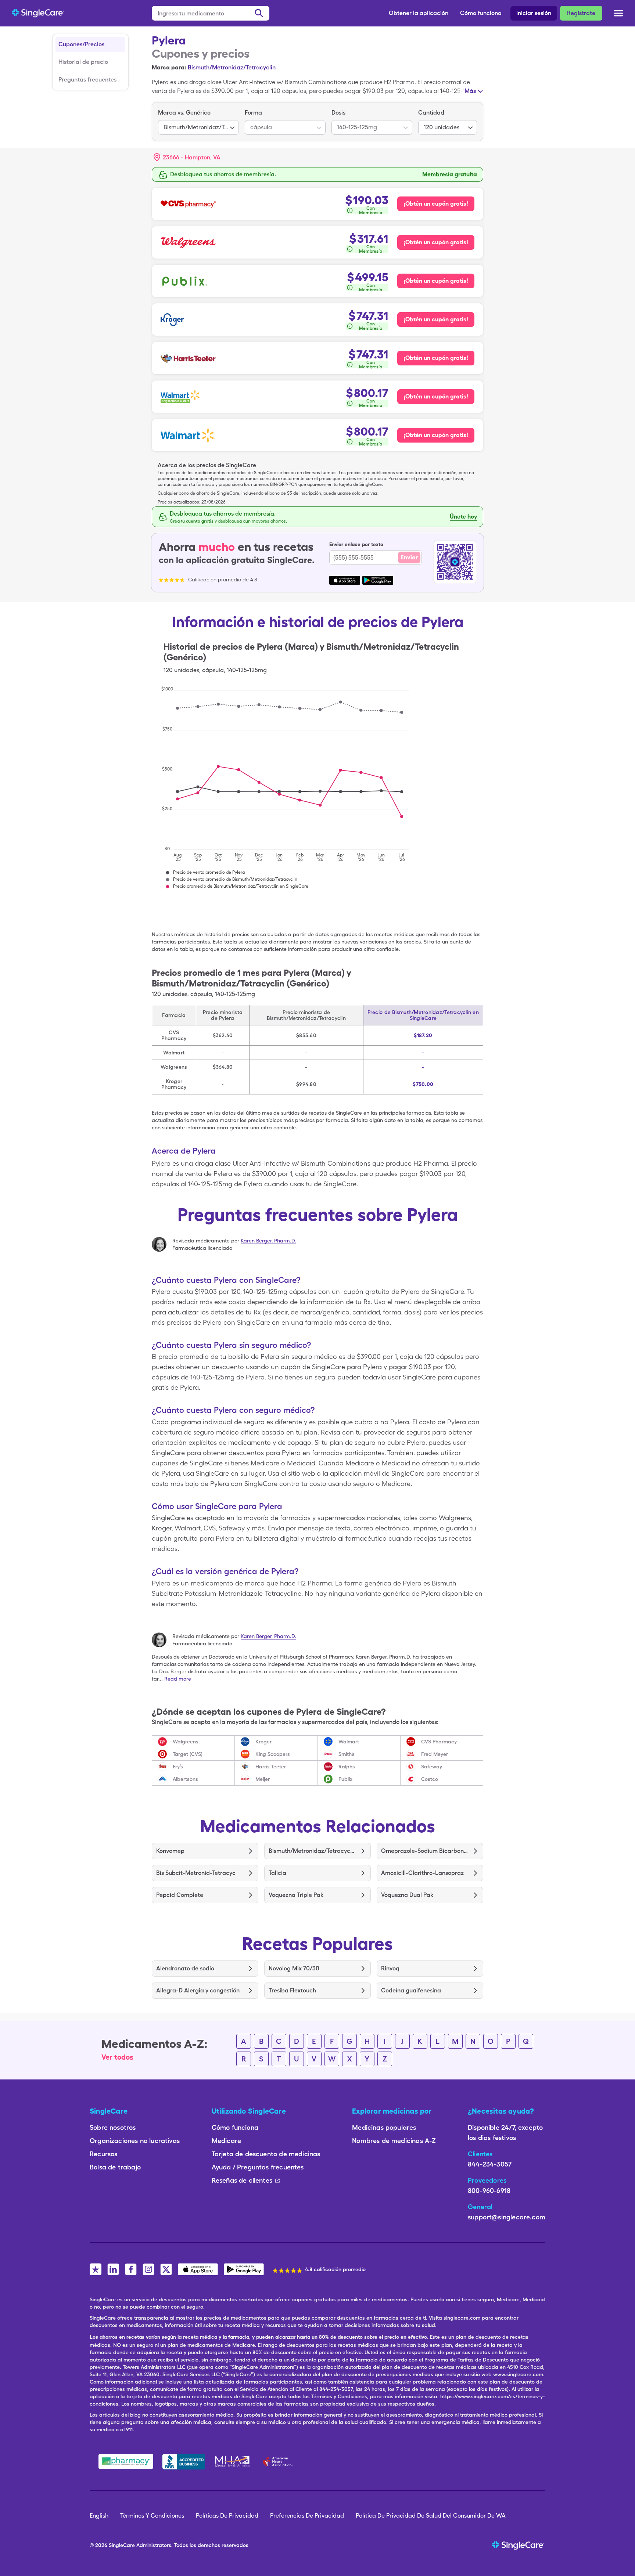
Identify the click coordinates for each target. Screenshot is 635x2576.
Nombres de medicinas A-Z (394, 2141)
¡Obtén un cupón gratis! (436, 204)
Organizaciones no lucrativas (135, 2141)
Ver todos (117, 2057)
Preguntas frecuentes (87, 80)
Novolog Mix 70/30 (294, 1968)
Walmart (349, 1742)
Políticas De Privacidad (227, 2516)
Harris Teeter (271, 1767)
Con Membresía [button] (371, 210)
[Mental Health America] (233, 2461)
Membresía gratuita (450, 174)
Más (470, 91)
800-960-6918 (489, 2191)
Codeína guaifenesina (411, 1990)
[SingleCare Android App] (244, 2269)
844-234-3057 (490, 2164)
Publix (345, 1779)
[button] (187, 158)
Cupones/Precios (81, 44)
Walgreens (186, 1742)
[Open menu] (618, 14)
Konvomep (170, 1851)
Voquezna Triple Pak (296, 1895)
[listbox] (198, 122)
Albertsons (185, 1779)
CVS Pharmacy (439, 1742)
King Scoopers (273, 1754)
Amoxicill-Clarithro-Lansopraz (422, 1873)
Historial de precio (83, 62)
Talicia (277, 1873)
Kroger (263, 1742)
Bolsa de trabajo (115, 2167)
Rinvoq (390, 1968)
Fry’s (178, 1767)
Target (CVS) (188, 1754)
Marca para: (169, 67)
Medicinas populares (384, 2127)
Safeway (432, 1767)
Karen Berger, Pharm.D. (268, 1241)
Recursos (103, 2154)
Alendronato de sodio (185, 1968)
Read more (178, 1679)
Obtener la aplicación (419, 13)
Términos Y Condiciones (152, 2516)
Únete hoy (463, 517)
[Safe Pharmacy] (126, 2461)
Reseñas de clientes (242, 2180)
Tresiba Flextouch (292, 1990)
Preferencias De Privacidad (307, 2516)
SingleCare (122, 2545)
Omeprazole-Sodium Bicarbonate (425, 1851)
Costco (430, 1779)
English (99, 2516)
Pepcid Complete (180, 1895)
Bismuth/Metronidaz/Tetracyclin (232, 67)
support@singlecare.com (507, 2217)
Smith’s (347, 1754)
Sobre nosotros (113, 2127)
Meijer (263, 1779)
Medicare (226, 2141)
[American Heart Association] (280, 2461)
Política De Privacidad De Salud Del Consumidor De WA (431, 2516)
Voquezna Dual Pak (407, 1895)
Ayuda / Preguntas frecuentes (258, 2167)
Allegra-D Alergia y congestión (198, 1990)
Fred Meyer (435, 1754)
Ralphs (347, 1767)
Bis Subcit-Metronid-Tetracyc (196, 1873)
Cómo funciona (481, 13)
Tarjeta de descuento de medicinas (266, 2154)
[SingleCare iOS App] (198, 2269)
